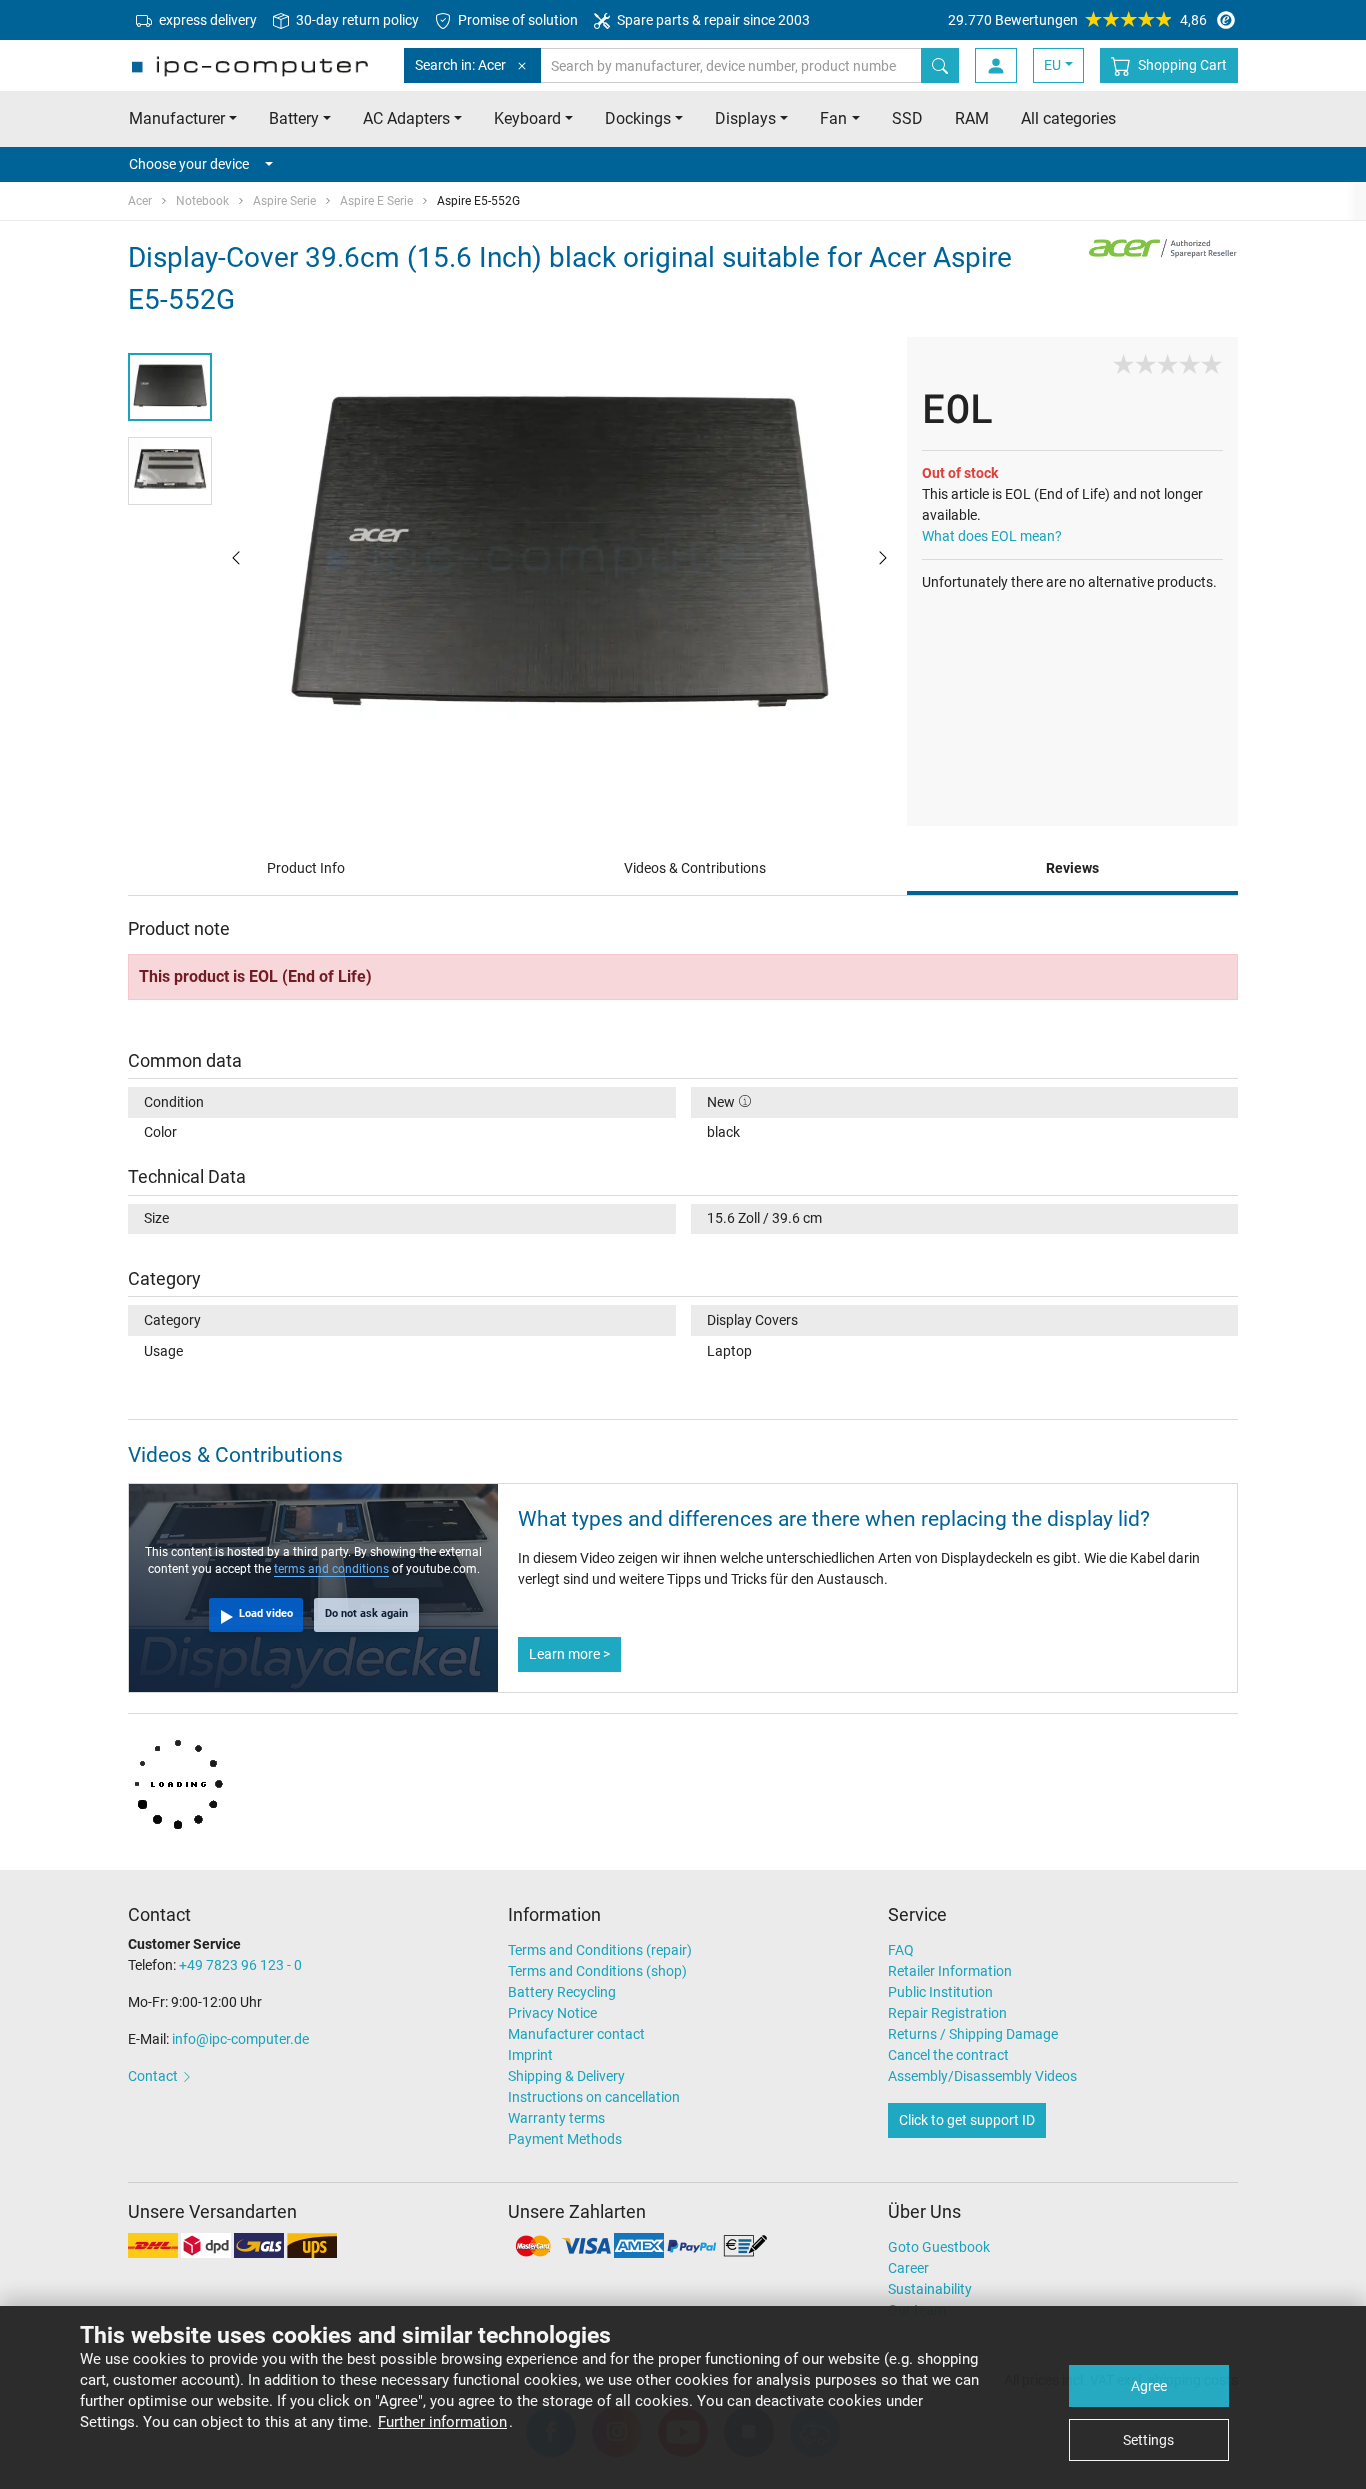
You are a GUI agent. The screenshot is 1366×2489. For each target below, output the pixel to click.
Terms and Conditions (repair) (600, 1950)
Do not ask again (366, 1613)
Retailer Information (950, 1971)
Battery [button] (294, 118)
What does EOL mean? (992, 536)
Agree (1149, 2386)
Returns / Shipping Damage (973, 2034)
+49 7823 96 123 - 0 (240, 1965)
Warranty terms (556, 2118)
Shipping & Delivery (566, 2076)
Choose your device (189, 164)
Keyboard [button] (527, 118)
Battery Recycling (562, 1992)
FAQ (901, 1950)
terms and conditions (331, 1569)
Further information (442, 2422)
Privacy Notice (552, 2013)
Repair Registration (947, 2013)
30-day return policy (356, 20)
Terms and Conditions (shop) (597, 1971)
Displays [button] (745, 118)
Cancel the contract (948, 2055)
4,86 (1077, 20)
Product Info (306, 868)
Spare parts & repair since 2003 (712, 20)
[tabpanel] (559, 557)
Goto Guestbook (939, 2247)
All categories (1068, 118)
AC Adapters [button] (406, 118)
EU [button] (1052, 65)
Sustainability (930, 2289)
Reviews (1072, 868)
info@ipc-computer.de (240, 2039)
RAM (972, 118)
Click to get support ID (967, 2120)
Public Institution (940, 1992)
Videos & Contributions (695, 868)
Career (908, 2268)
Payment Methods (565, 2139)
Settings (1148, 2440)
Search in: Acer (460, 65)
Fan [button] (833, 118)
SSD (907, 118)
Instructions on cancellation (594, 2097)
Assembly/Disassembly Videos (982, 2076)
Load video (266, 1613)
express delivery (206, 20)
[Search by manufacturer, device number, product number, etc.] (940, 65)
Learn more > (569, 1654)
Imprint (530, 2055)
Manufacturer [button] (177, 118)
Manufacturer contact (576, 2034)
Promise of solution (516, 20)
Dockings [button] (638, 118)
